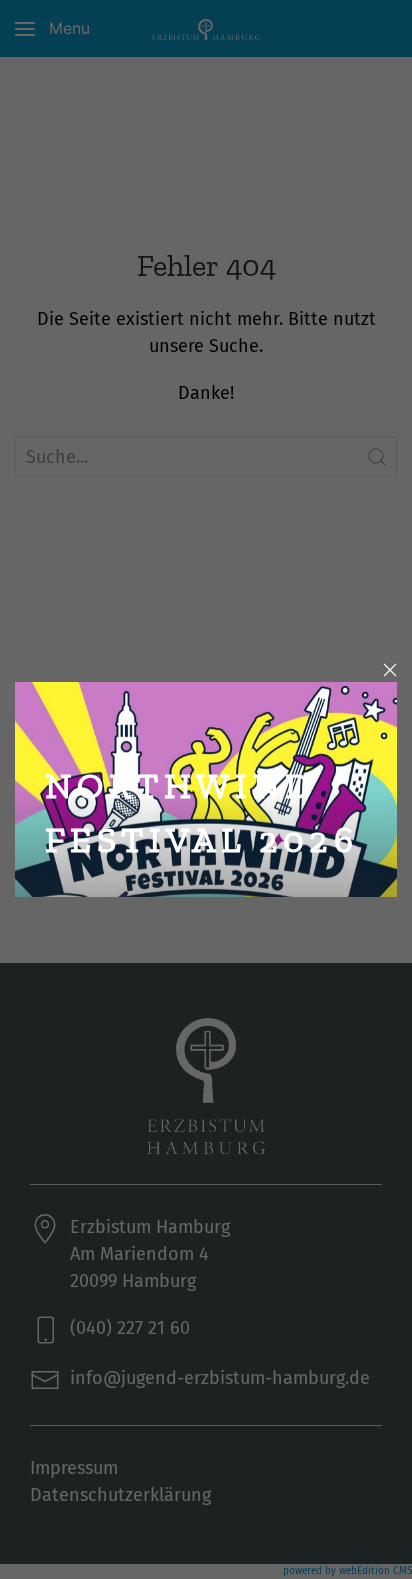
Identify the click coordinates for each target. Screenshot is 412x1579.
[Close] (390, 670)
